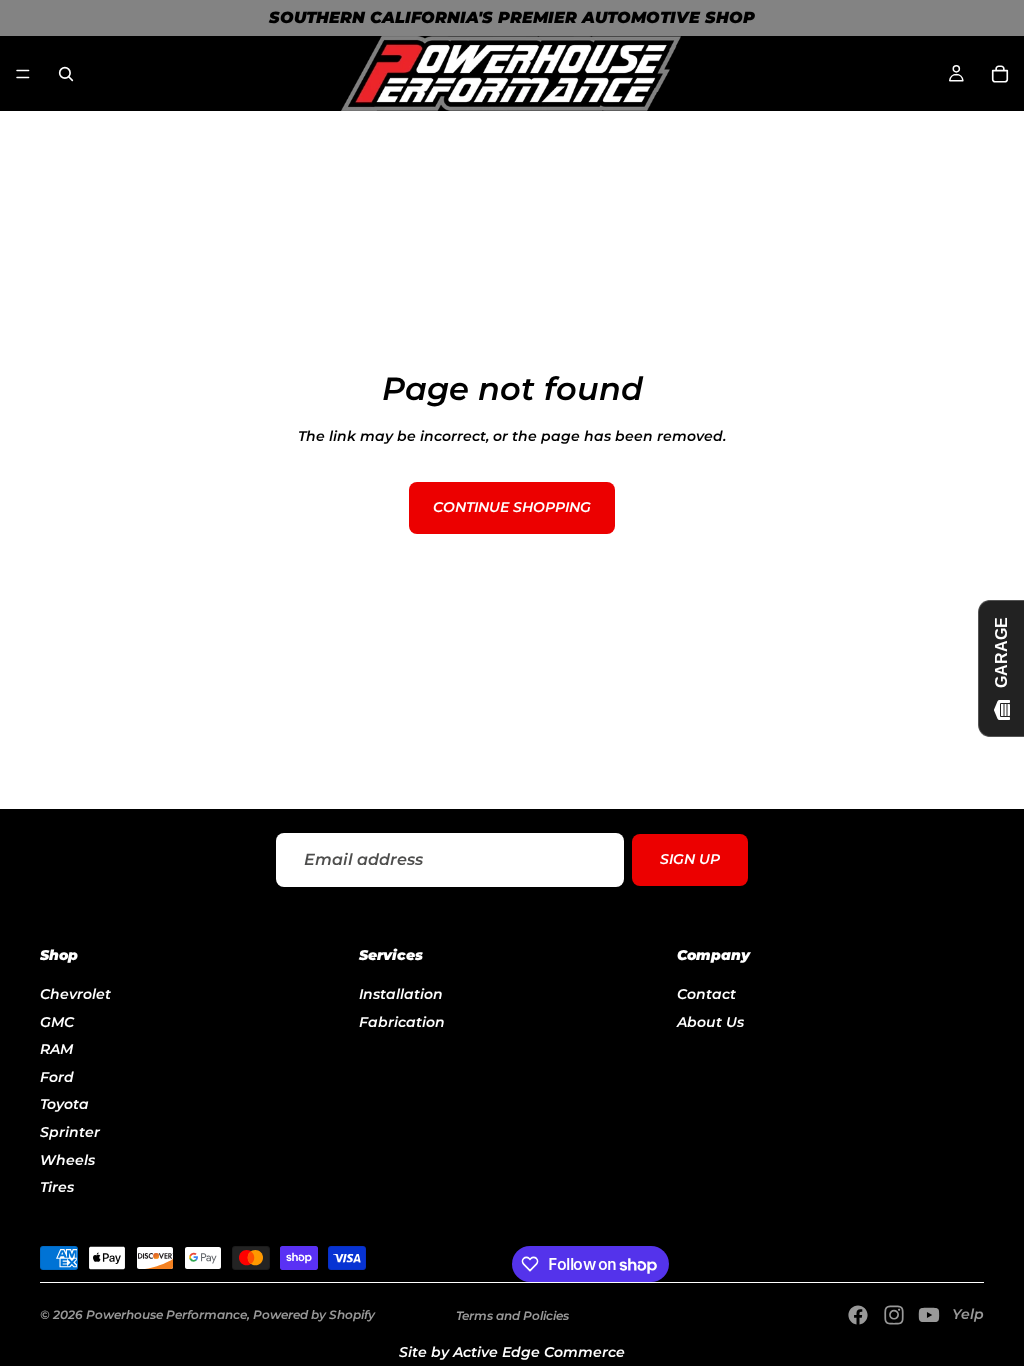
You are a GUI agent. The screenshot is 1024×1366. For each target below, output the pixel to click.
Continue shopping (512, 507)
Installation (401, 994)
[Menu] (23, 74)
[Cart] (1000, 74)
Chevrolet (75, 994)
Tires (57, 1188)
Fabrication (402, 1022)
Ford (57, 1077)
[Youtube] (929, 1315)
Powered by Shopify (314, 1314)
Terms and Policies (512, 1315)
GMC (57, 1022)
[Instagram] (894, 1315)
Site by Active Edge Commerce (512, 1352)
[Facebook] (858, 1315)
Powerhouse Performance (166, 1314)
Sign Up (690, 859)
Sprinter (70, 1132)
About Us (710, 1022)
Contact (706, 994)
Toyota (64, 1105)
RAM (56, 1050)
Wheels (67, 1160)
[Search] (66, 74)
